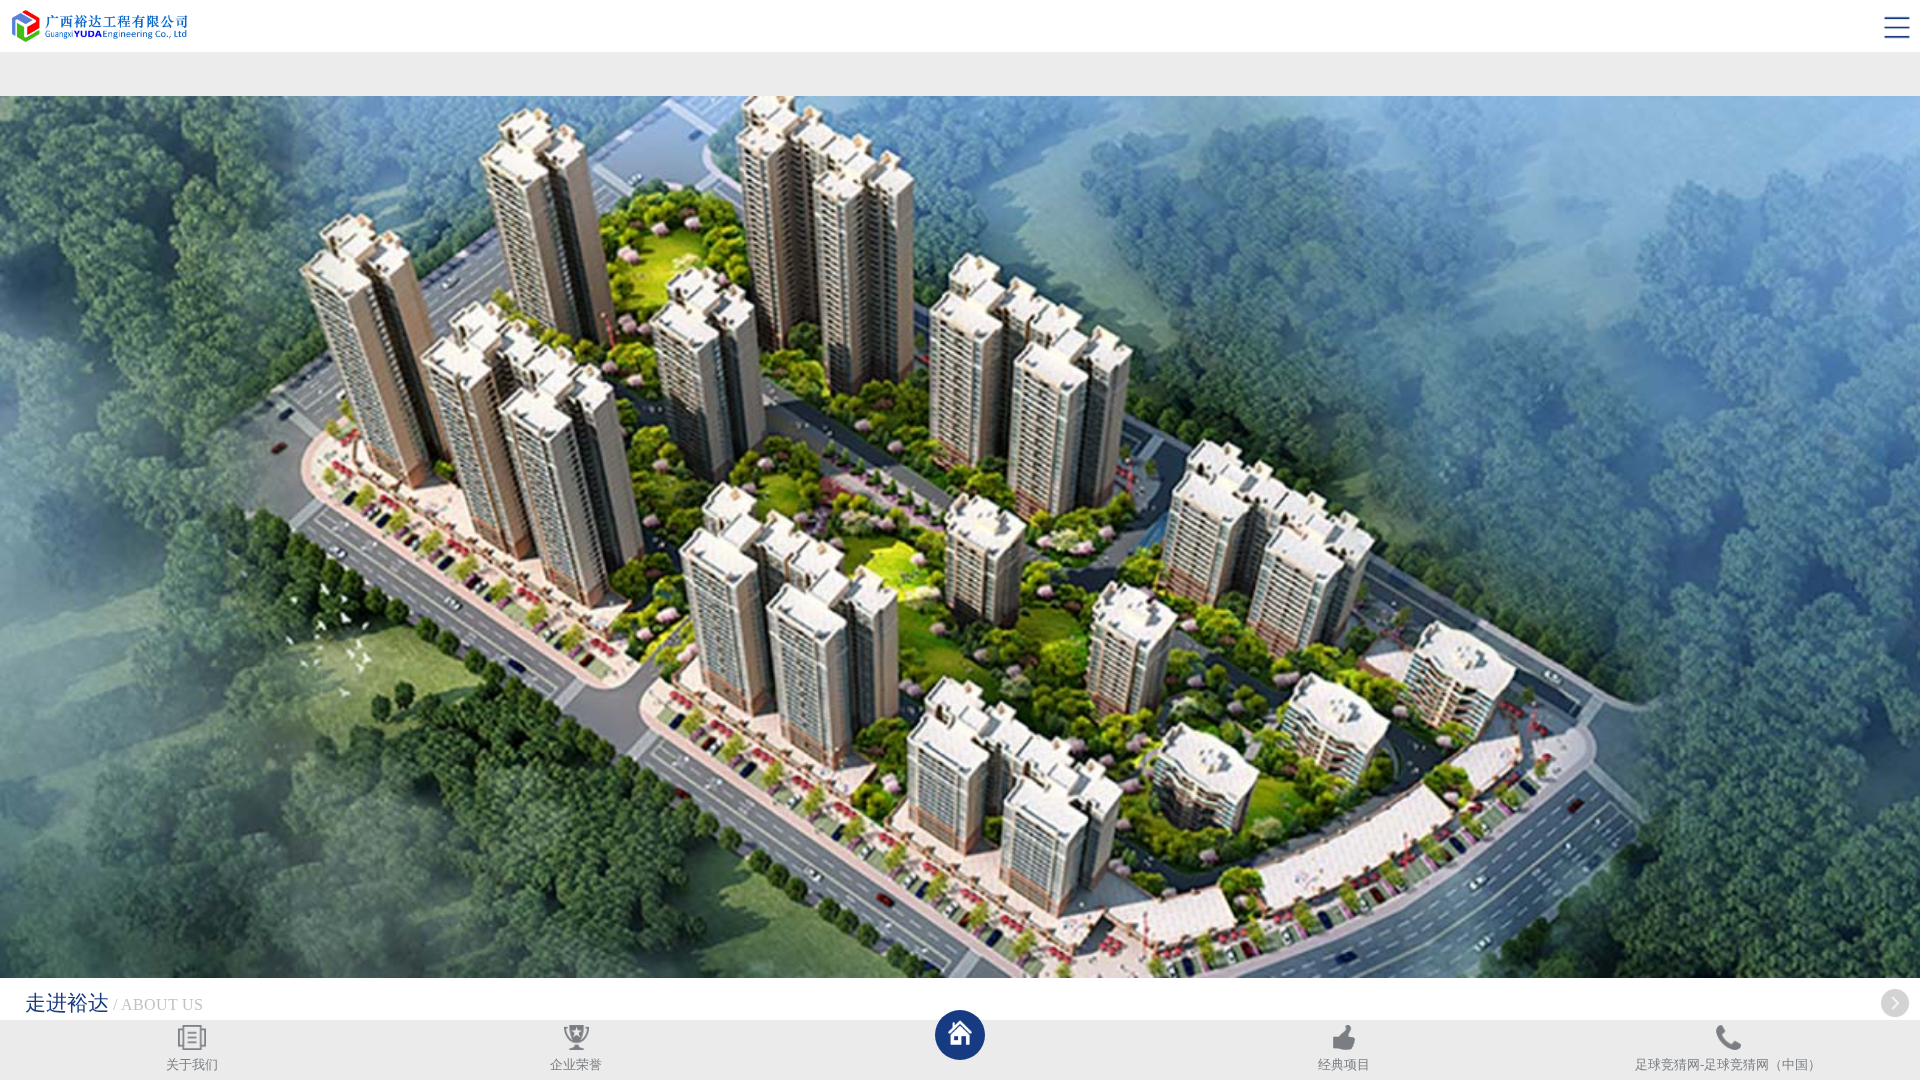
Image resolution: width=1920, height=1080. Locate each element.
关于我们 (192, 1065)
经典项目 (1344, 1065)
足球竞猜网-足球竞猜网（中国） (1728, 1065)
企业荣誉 (576, 1065)
